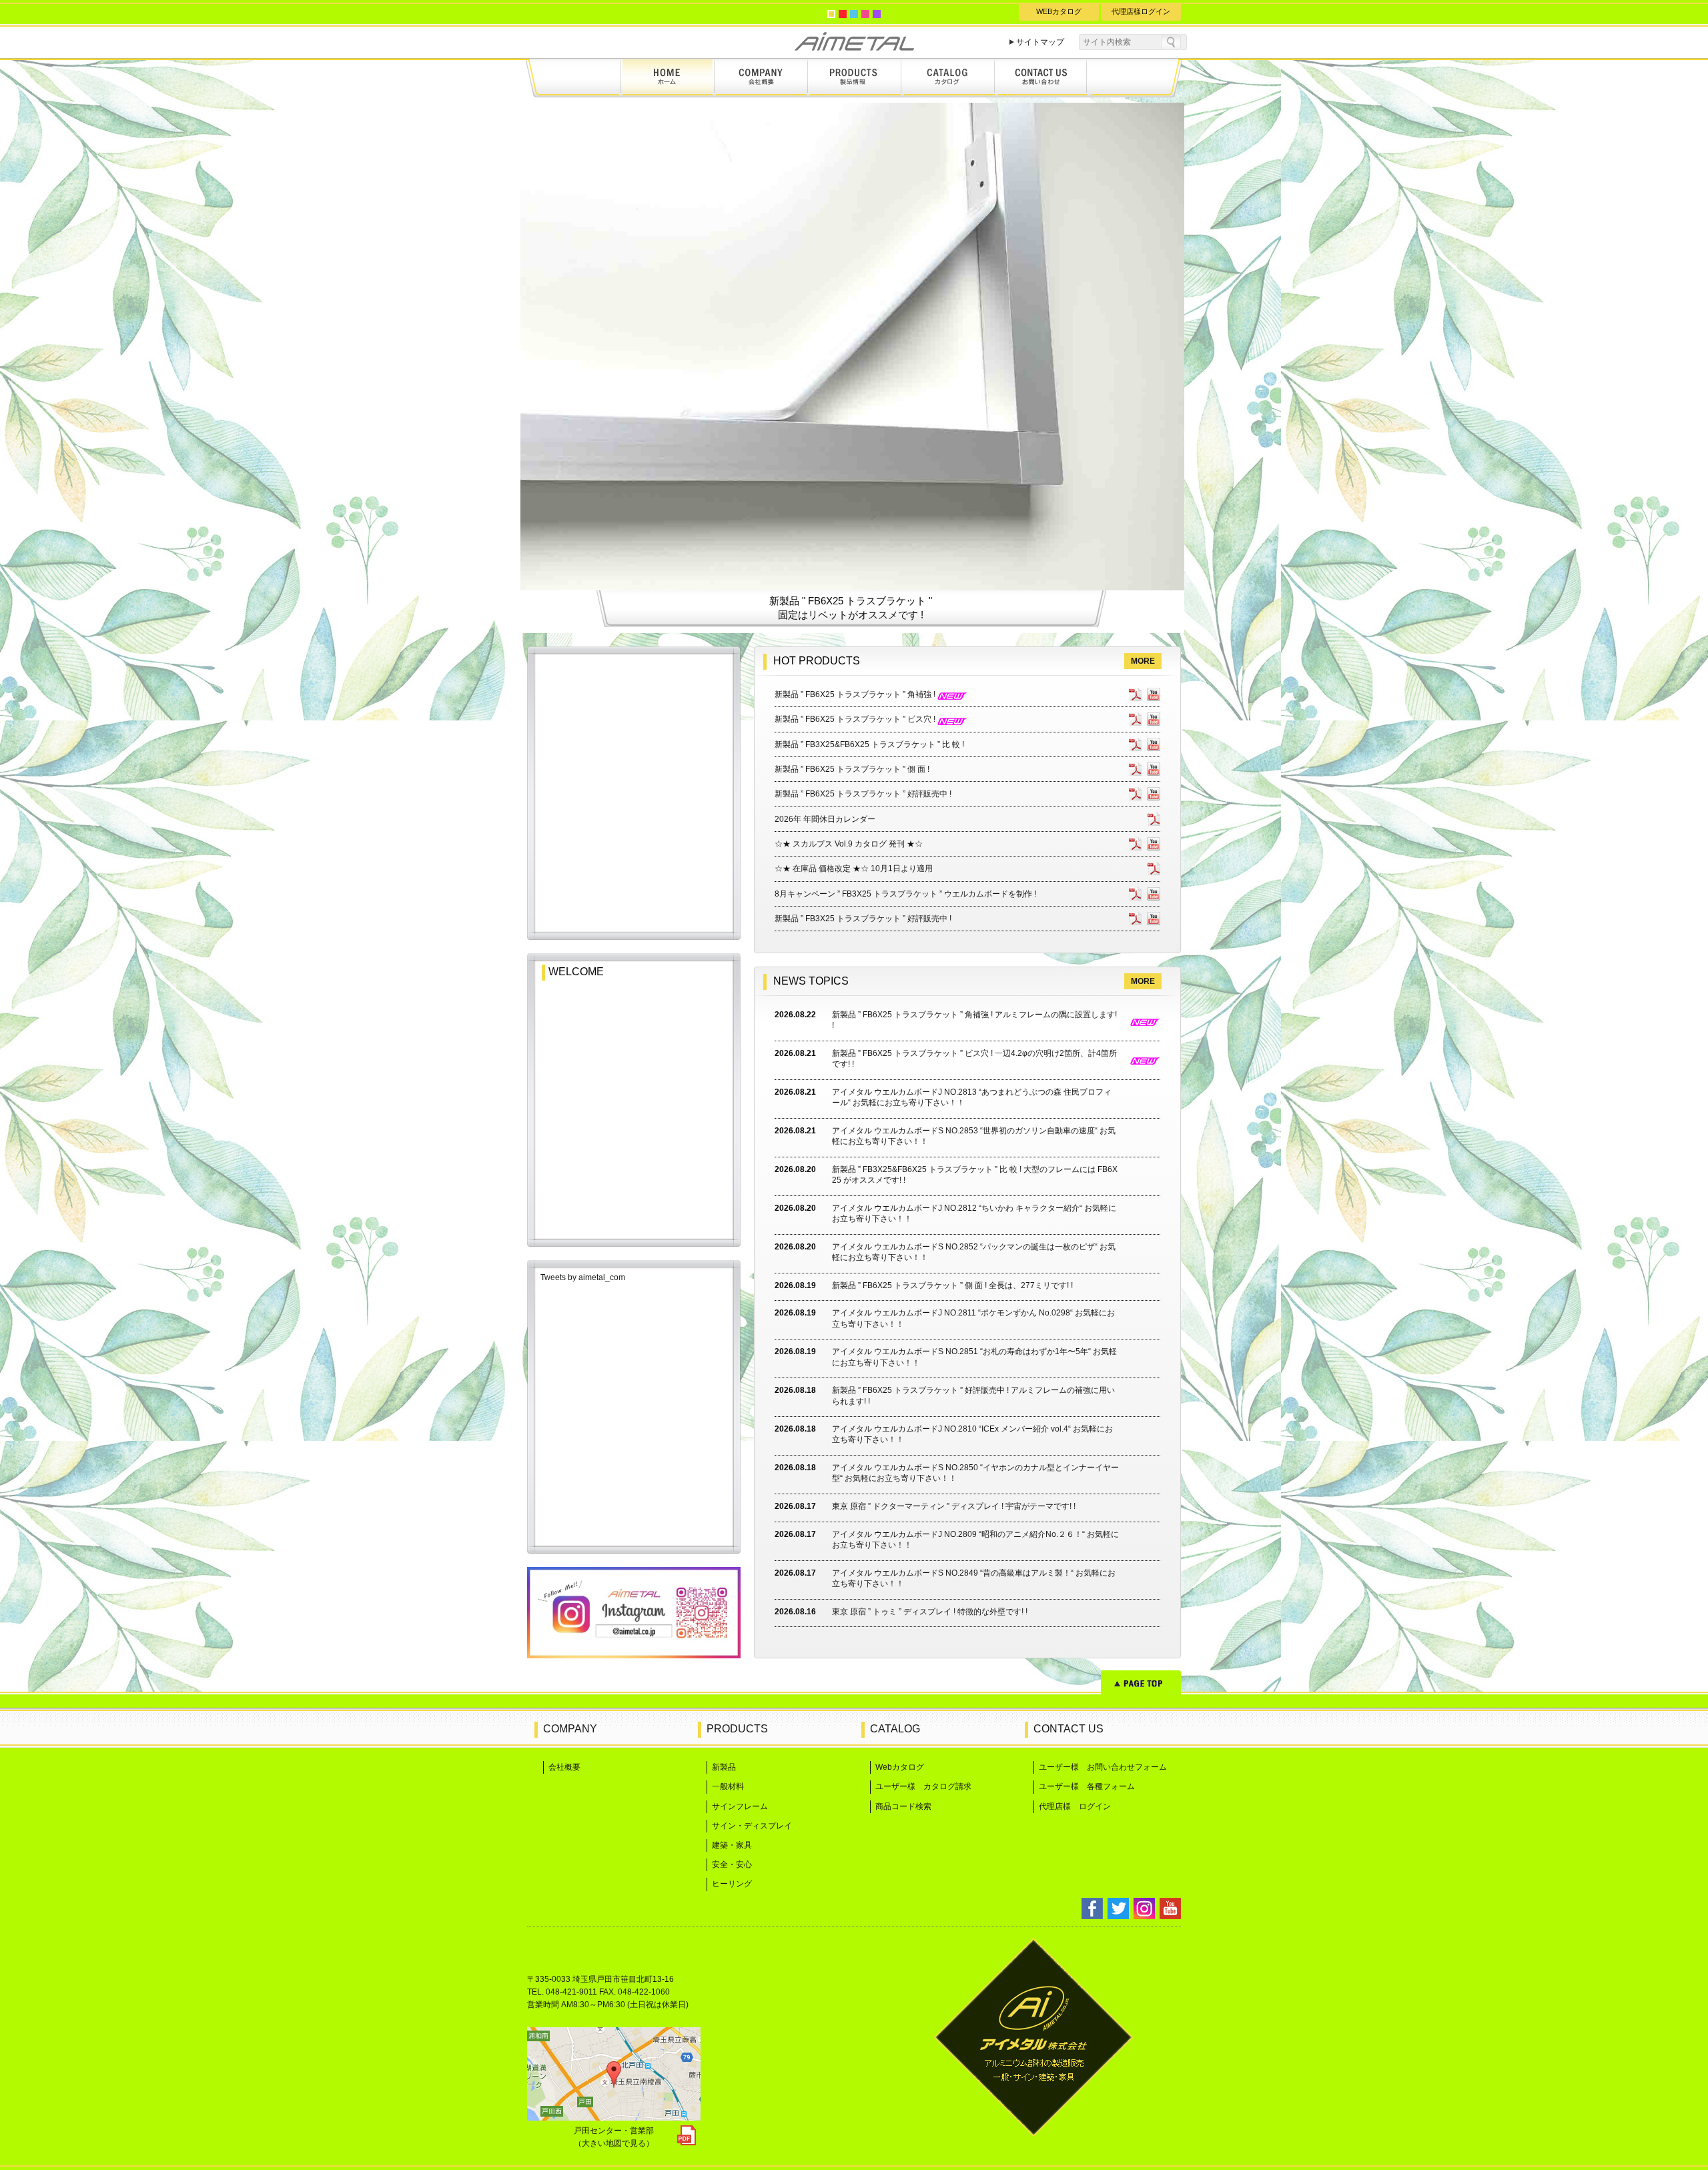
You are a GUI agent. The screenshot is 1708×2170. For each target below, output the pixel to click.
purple (877, 14)
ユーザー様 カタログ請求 (923, 1786)
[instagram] (634, 1654)
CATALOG (895, 1729)
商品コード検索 (903, 1806)
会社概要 (564, 1767)
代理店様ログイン (1141, 11)
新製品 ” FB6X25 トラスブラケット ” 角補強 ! (856, 694)
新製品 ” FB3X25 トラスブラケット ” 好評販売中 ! (863, 919)
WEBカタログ (1059, 11)
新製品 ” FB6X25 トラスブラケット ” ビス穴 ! (856, 719)
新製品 (724, 1767)
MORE (1143, 661)
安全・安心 (732, 1864)
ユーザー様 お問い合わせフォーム (1103, 1767)
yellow (831, 14)
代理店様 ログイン (1075, 1806)
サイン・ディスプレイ (752, 1826)
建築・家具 (732, 1845)
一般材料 (728, 1786)
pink (865, 14)
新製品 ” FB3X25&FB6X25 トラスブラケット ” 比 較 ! (869, 744)
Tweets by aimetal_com (583, 1277)
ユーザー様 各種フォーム (1087, 1786)
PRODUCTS (737, 1729)
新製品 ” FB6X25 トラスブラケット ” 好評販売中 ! (863, 794)
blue (854, 14)
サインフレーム (740, 1806)
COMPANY (570, 1729)
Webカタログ (900, 1767)
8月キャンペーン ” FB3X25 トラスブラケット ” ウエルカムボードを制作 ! (905, 894)
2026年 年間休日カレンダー (825, 819)
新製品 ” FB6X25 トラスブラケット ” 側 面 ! (852, 769)
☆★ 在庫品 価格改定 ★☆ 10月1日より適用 (854, 869)
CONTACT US (1069, 1729)
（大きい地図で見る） (614, 2143)
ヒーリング (732, 1884)
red (843, 14)
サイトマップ (1040, 42)
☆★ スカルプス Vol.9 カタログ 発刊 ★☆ (849, 844)
